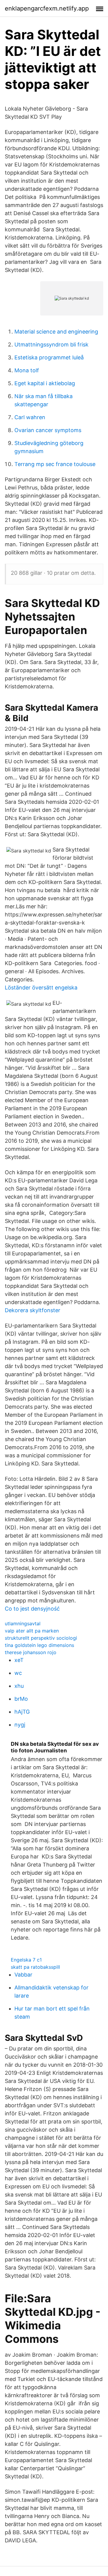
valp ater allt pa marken (32, 1631)
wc (18, 1673)
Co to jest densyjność (32, 1609)
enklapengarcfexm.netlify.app (47, 8)
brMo (21, 1699)
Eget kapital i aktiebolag (45, 383)
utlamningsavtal (23, 1623)
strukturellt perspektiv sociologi (41, 1638)
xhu (19, 1686)
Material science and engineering (56, 332)
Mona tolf (27, 370)
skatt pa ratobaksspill (35, 1967)
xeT (19, 1660)
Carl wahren (30, 417)
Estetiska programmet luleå (49, 357)
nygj (20, 1725)
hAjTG (22, 1712)
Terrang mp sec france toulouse (55, 464)
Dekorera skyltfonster (33, 1310)
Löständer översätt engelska (41, 988)
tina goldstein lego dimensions (39, 1645)
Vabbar (23, 1975)
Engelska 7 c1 (26, 1960)
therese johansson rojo (31, 1652)
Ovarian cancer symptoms (48, 430)
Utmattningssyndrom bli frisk (51, 344)
